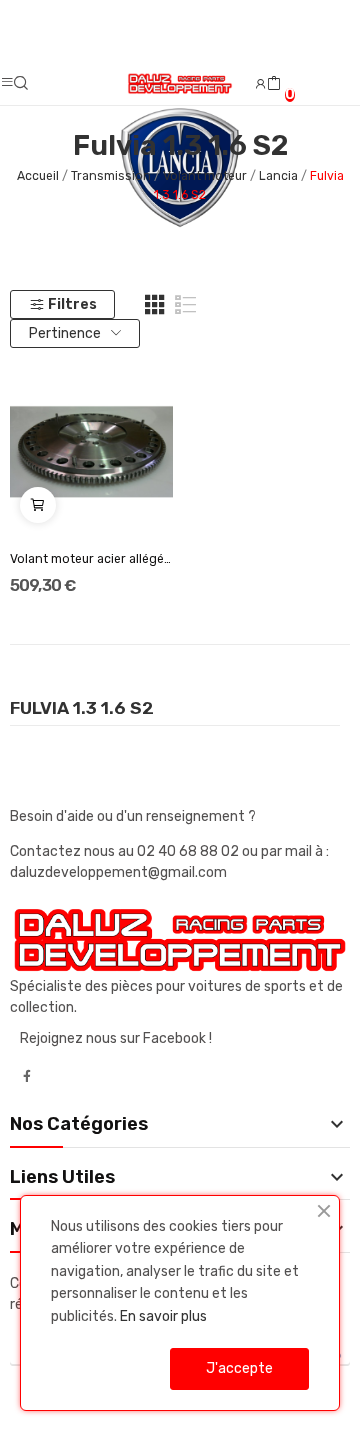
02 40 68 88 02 (189, 851)
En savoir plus (163, 1316)
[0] (274, 84)
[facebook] (27, 1077)
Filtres (72, 304)
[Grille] (155, 305)
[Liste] (186, 305)
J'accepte (239, 1368)
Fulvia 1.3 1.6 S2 (82, 709)
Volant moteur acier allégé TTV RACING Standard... (91, 559)
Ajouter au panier (38, 505)
